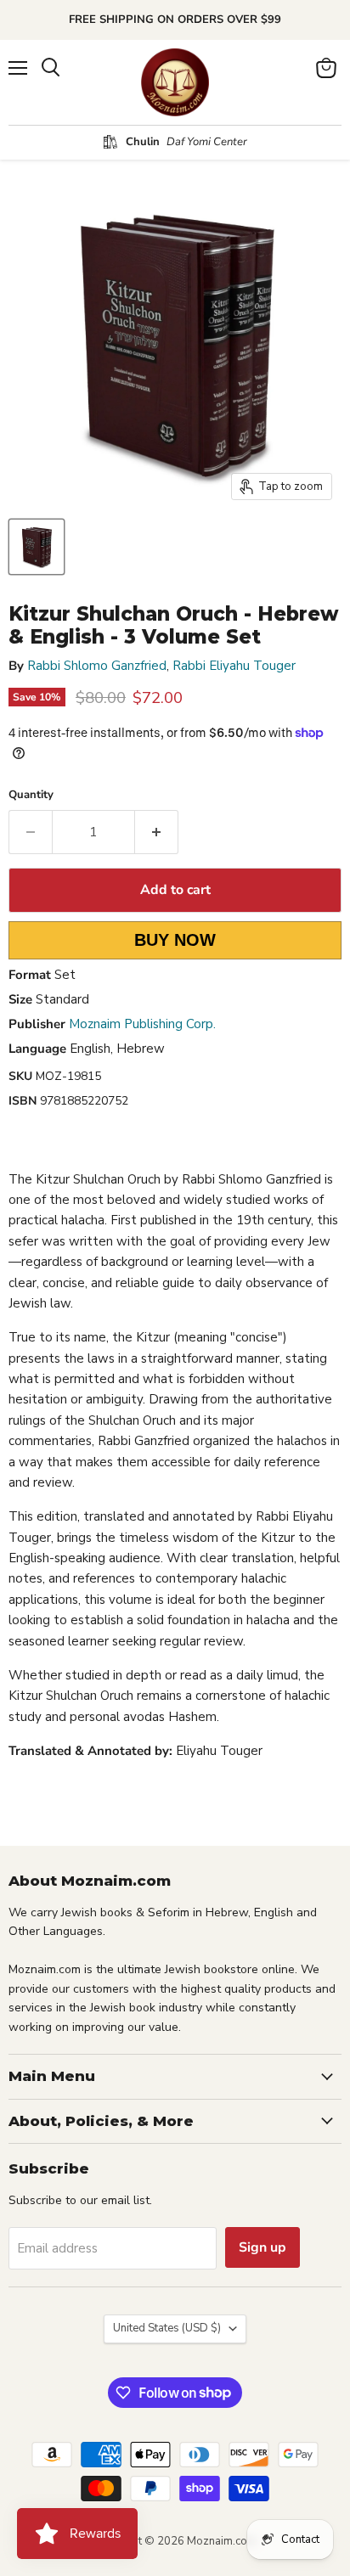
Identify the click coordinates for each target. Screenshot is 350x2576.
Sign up (262, 2247)
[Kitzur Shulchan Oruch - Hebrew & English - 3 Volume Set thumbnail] (37, 547)
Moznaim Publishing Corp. (142, 1024)
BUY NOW (175, 940)
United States (167, 2328)
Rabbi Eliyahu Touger (234, 666)
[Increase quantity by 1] (157, 832)
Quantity (31, 795)
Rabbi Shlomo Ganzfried (97, 666)
